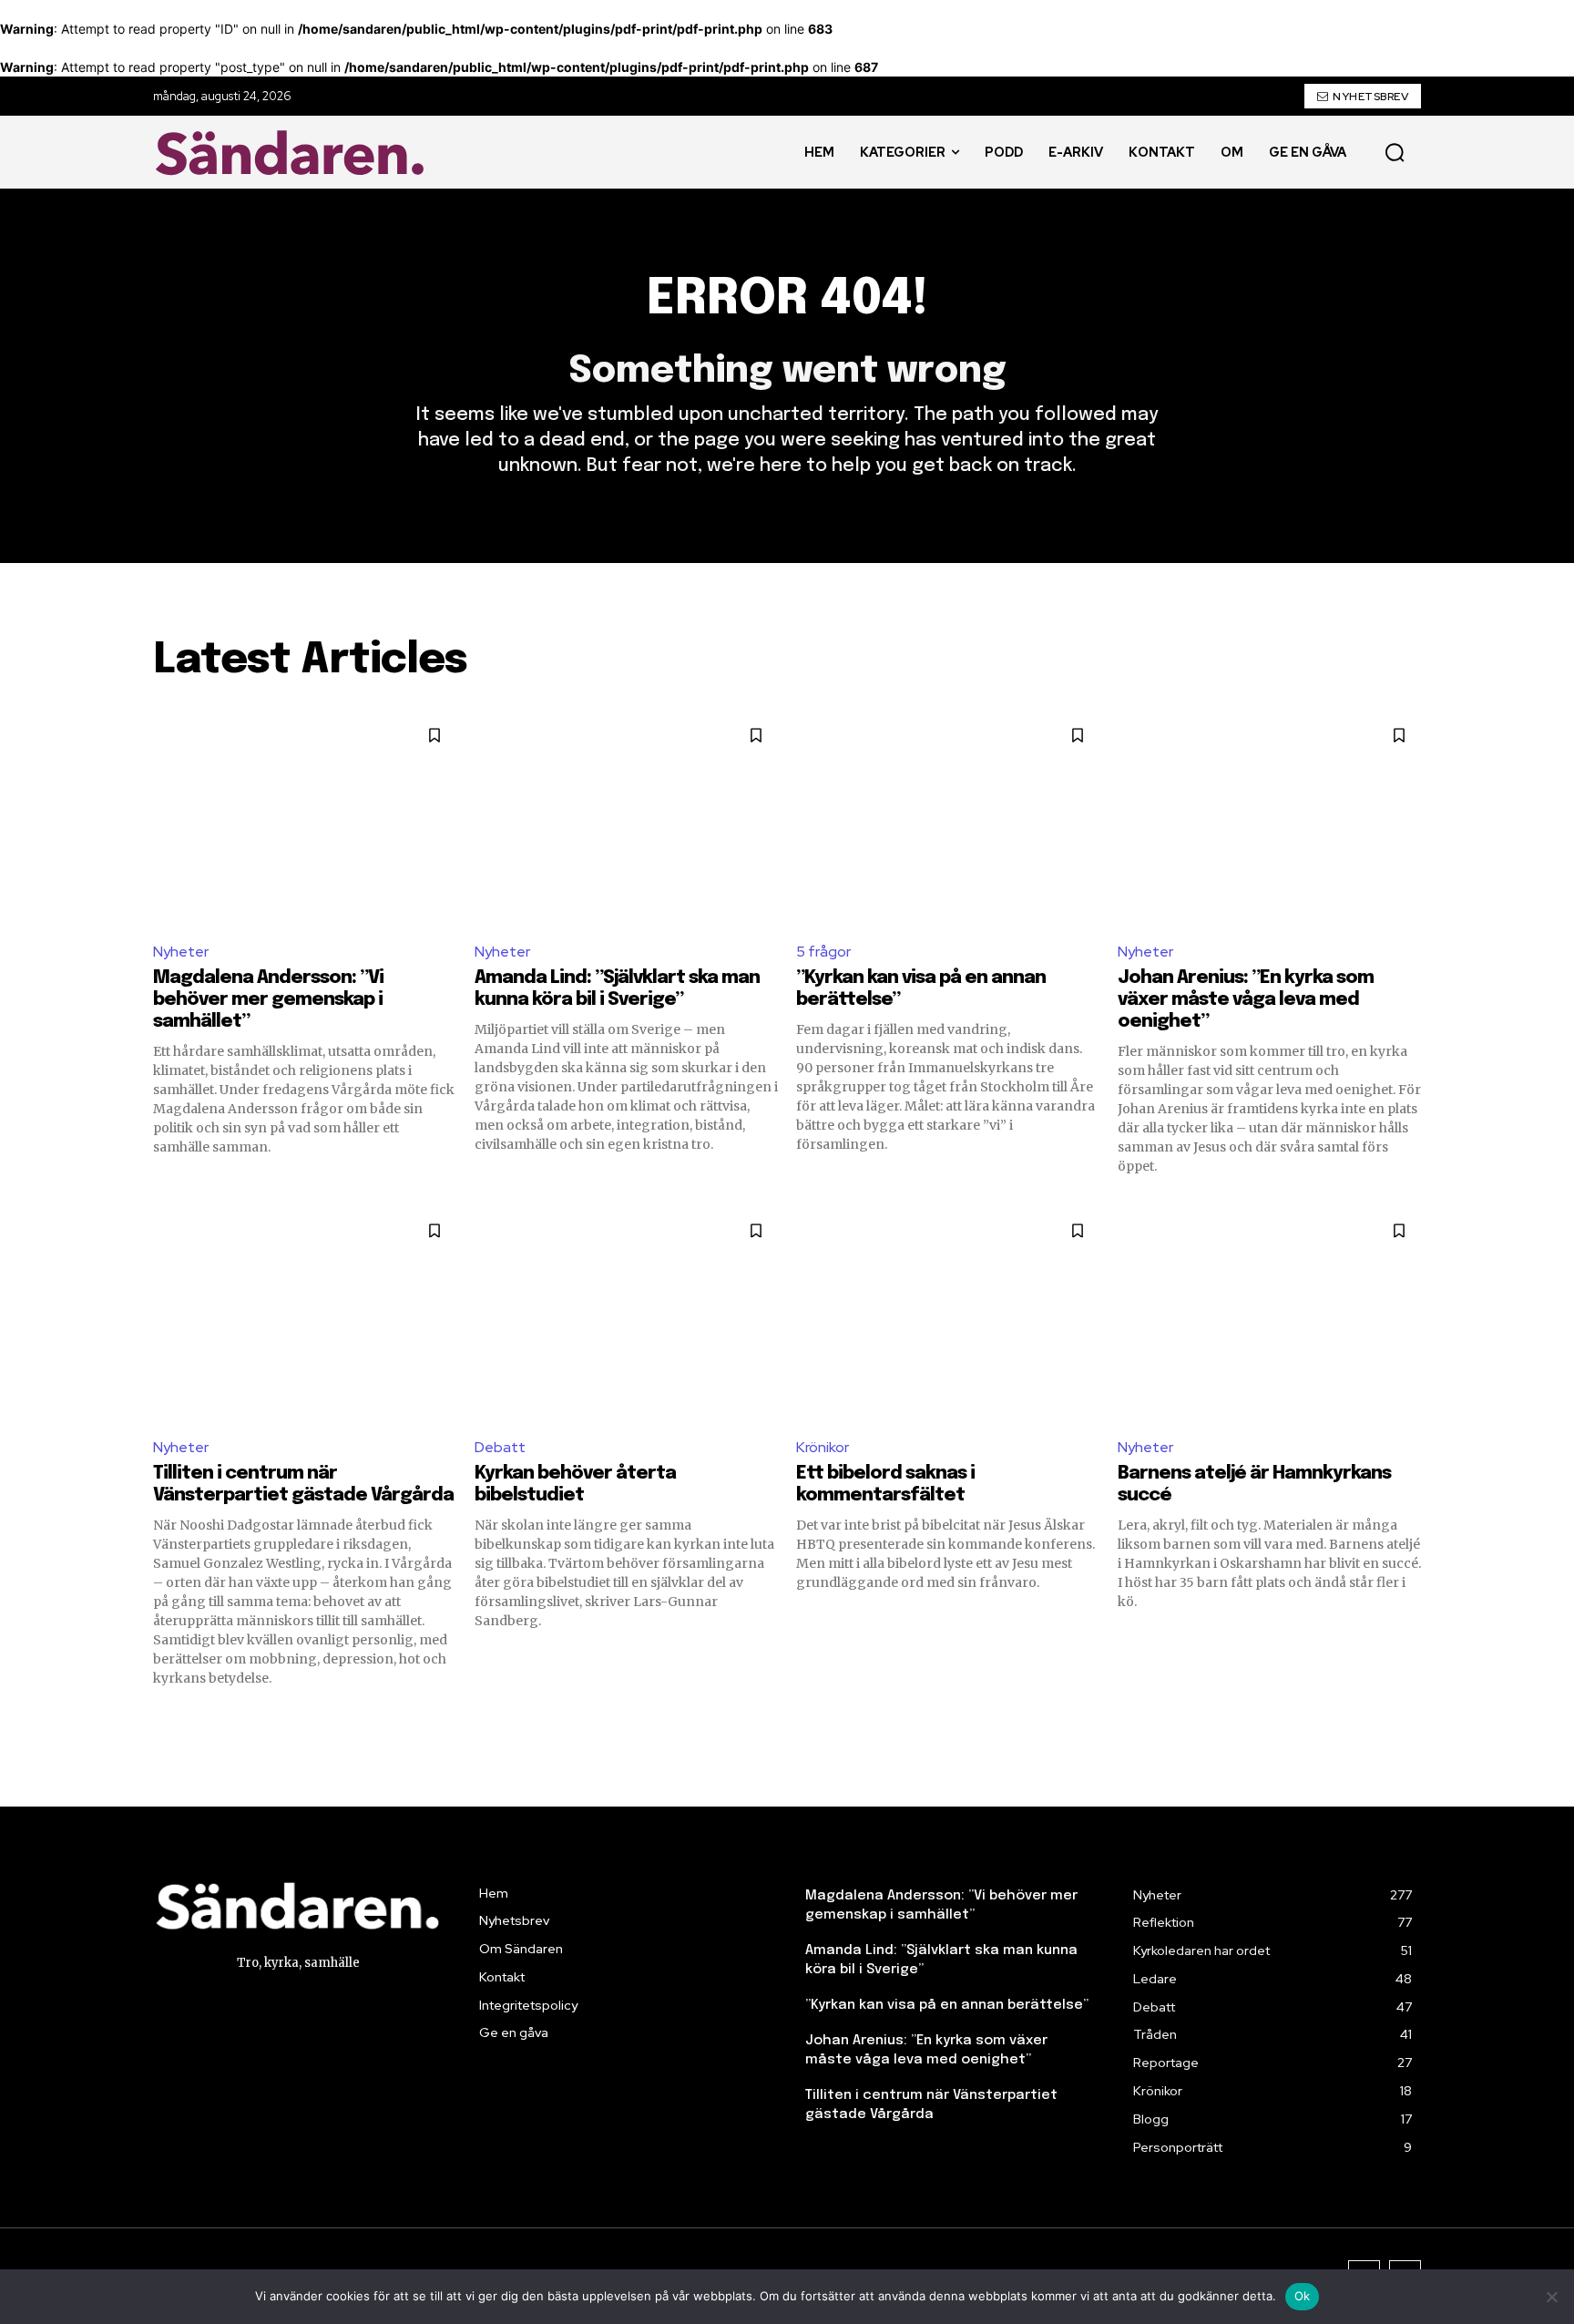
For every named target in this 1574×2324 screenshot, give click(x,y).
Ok (1303, 2296)
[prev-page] (164, 1720)
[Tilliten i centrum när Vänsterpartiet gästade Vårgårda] (305, 1315)
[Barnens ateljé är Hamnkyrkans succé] (1269, 1315)
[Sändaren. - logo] (294, 153)
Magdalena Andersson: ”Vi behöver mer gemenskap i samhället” (268, 1000)
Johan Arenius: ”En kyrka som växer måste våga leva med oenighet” (1246, 1000)
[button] (1395, 152)
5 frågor (823, 952)
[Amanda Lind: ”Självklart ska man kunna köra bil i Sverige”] (626, 819)
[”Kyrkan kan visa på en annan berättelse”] (948, 819)
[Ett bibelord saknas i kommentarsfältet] (948, 1315)
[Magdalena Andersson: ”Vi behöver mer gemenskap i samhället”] (305, 819)
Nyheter (181, 952)
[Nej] (1551, 2297)
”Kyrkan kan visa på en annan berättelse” (947, 2005)
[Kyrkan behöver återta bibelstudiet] (626, 1315)
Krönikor (823, 1447)
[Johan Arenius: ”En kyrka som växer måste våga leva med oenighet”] (1269, 819)
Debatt (500, 1447)
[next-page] (1410, 1720)
